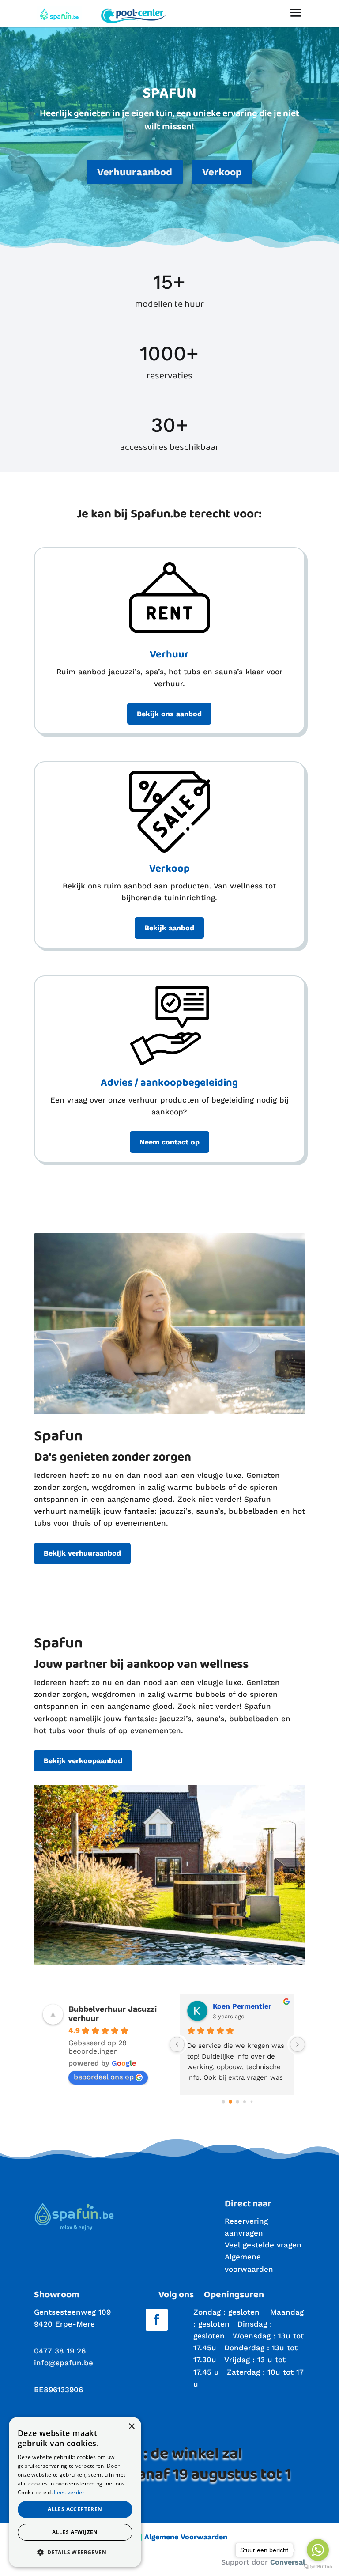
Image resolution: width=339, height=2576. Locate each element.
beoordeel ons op (104, 2077)
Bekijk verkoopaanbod (83, 1761)
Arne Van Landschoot (250, 2006)
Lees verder (69, 2492)
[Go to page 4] (252, 2102)
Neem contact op (169, 1142)
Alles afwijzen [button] (75, 2532)
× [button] (131, 2427)
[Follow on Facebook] (157, 2320)
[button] (75, 2552)
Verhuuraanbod (135, 172)
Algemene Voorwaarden (186, 2537)
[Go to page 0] (223, 2102)
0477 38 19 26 (60, 2351)
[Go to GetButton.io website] (318, 2567)
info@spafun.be (64, 2363)
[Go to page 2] (237, 2102)
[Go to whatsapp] (318, 2550)
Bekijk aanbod (169, 928)
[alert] (75, 2492)
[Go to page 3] (244, 2102)
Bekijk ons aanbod (169, 714)
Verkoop (222, 172)
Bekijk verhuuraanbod (82, 1553)
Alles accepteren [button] (75, 2509)
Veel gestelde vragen (263, 2245)
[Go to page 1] (230, 2102)
